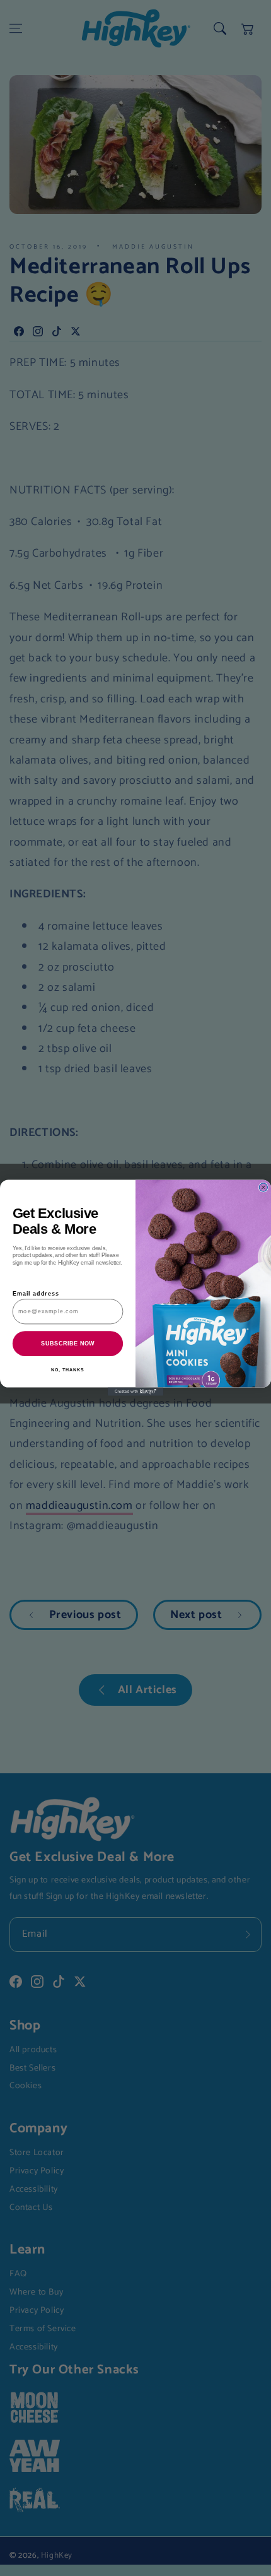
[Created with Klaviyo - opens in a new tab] (135, 1392)
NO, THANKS (67, 1371)
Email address (36, 1294)
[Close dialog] (263, 1187)
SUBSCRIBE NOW (67, 1344)
